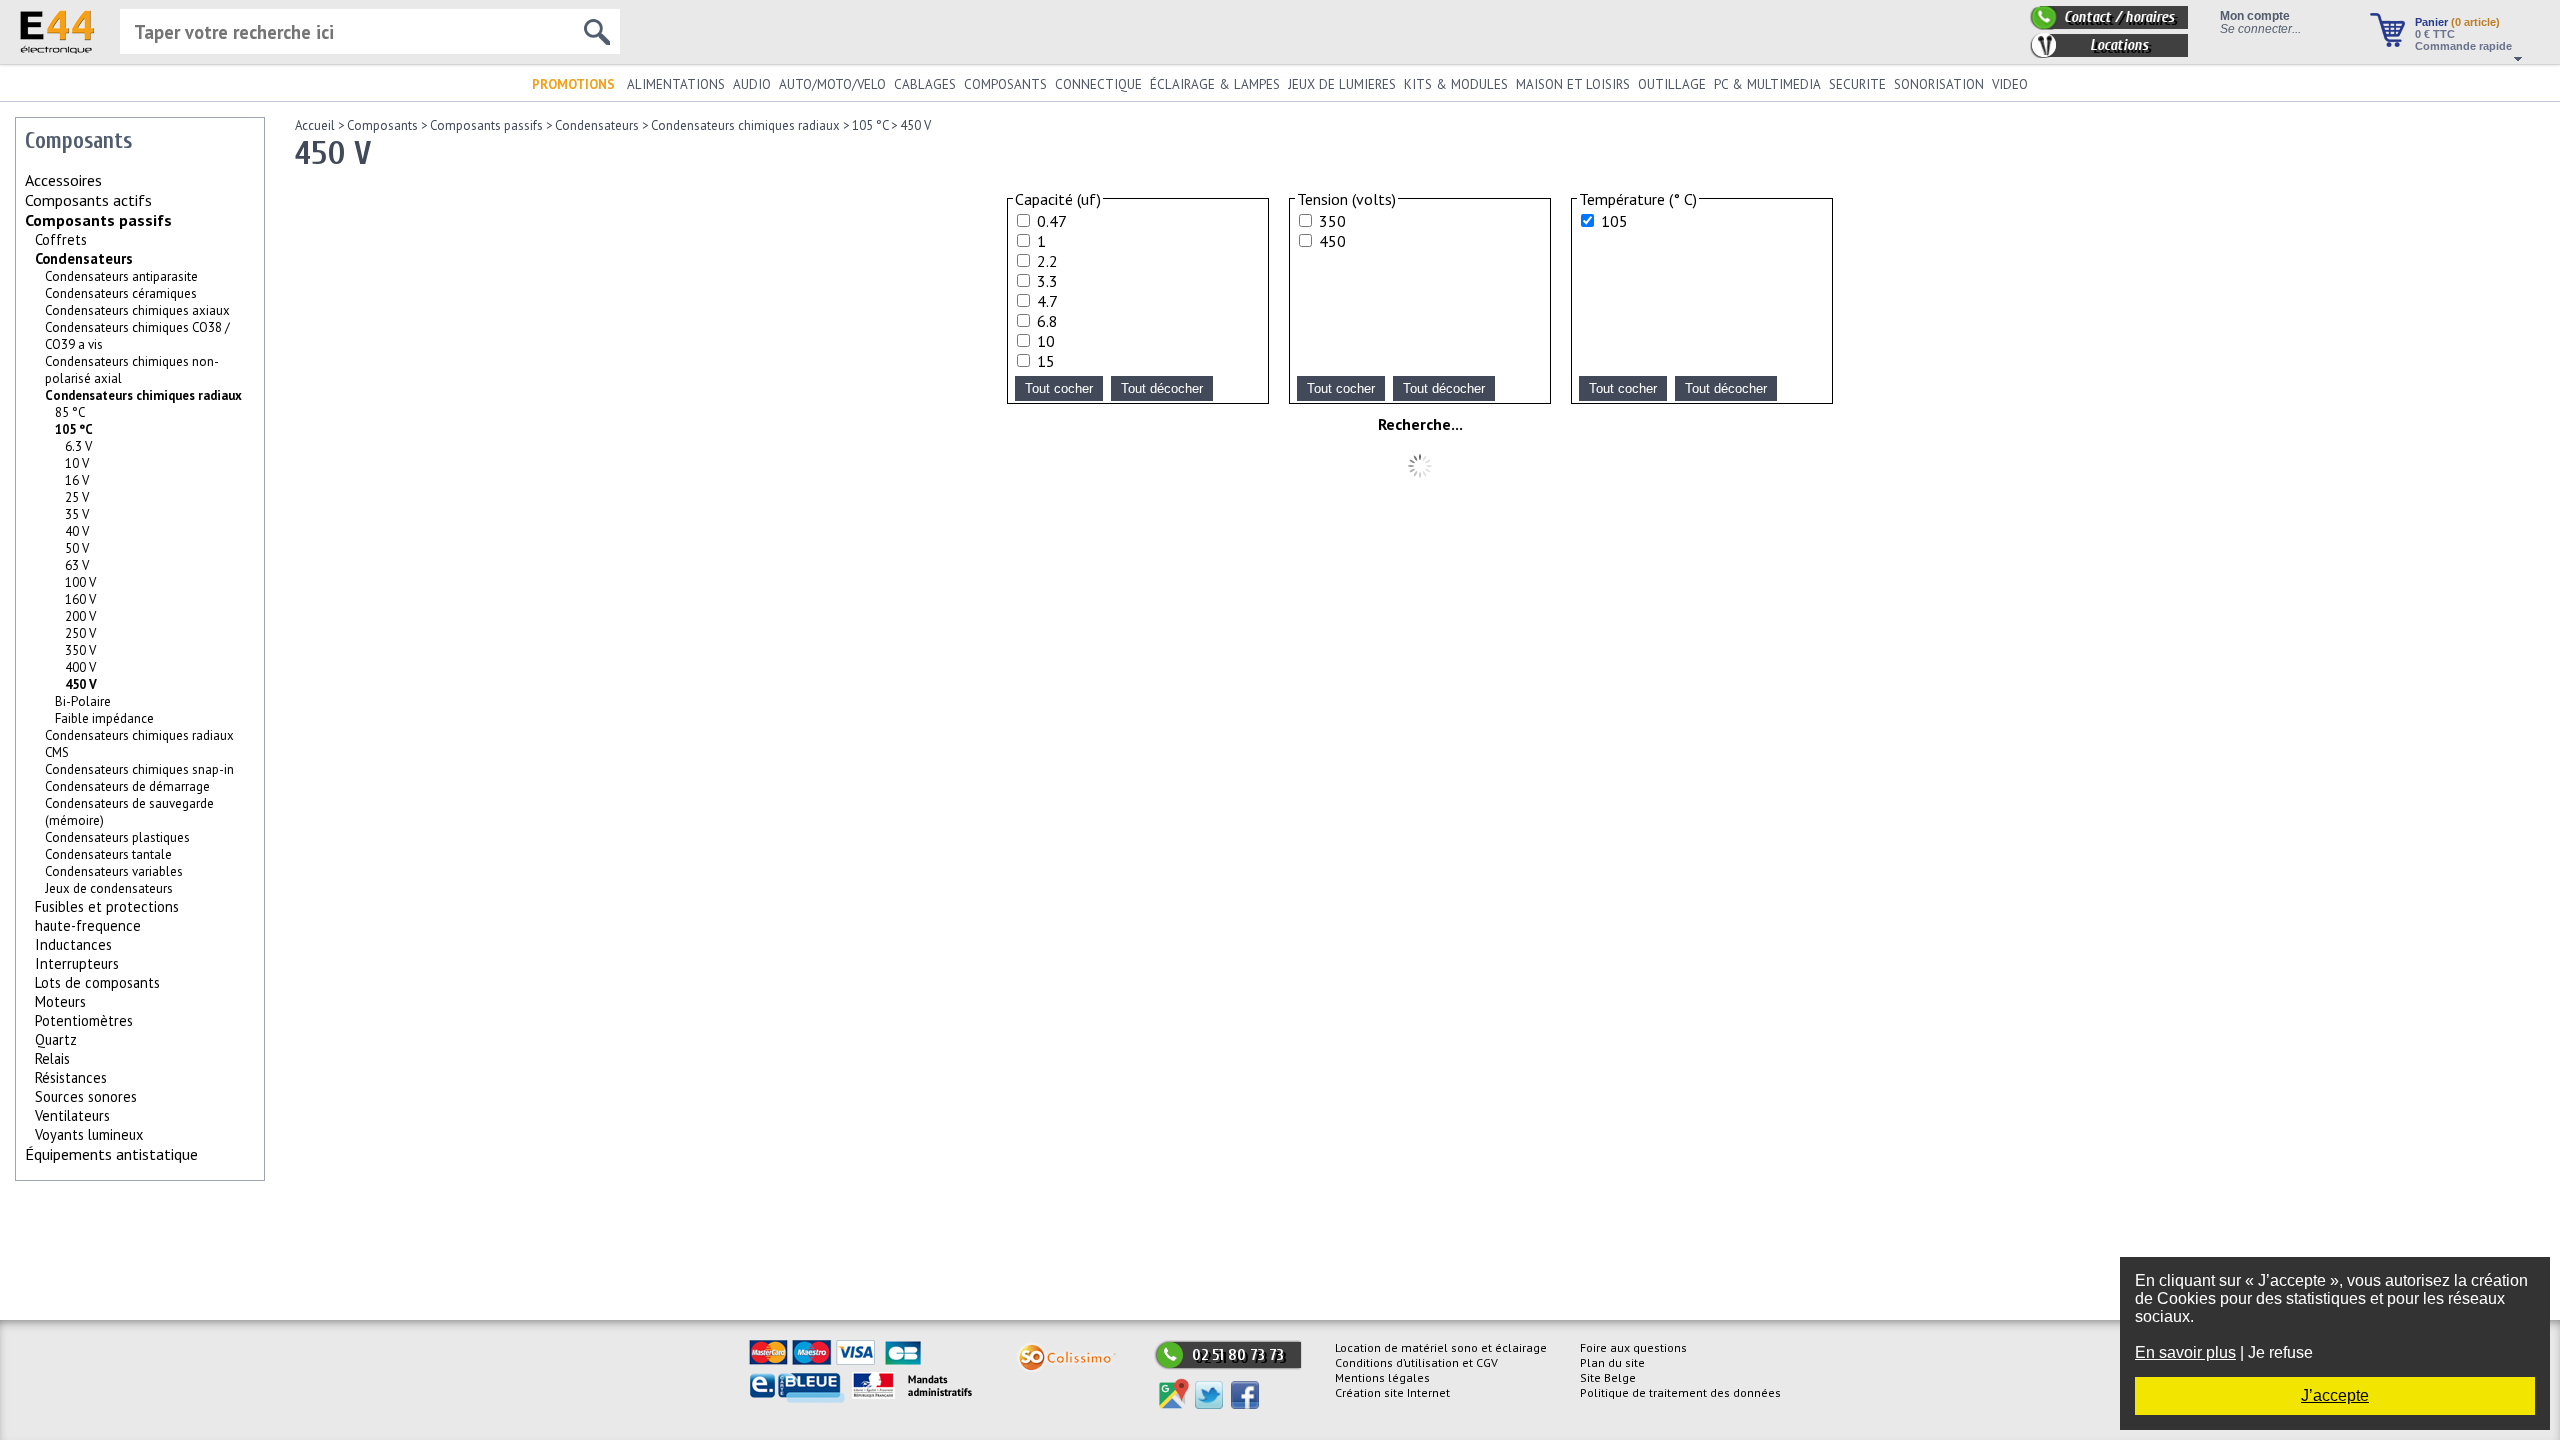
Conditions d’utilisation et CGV (1416, 1362)
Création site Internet (1392, 1392)
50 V (77, 548)
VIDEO (2010, 84)
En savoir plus (2185, 1352)
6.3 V (78, 446)
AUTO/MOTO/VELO (832, 84)
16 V (77, 480)
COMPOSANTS (1005, 84)
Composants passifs (98, 220)
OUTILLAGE (1672, 84)
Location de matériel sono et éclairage (1441, 1347)
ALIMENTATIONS (676, 84)
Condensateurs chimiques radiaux (143, 395)
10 (1046, 341)
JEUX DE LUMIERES (1342, 84)
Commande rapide (2463, 46)
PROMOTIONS (573, 84)
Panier (2457, 22)
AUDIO (752, 84)
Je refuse (2280, 1352)
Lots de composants (97, 982)
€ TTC (2435, 34)
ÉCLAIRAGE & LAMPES (1215, 84)
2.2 (1047, 261)
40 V (77, 531)
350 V (80, 650)
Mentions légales (1382, 1377)
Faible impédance (104, 718)
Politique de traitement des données (1680, 1392)
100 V (80, 582)
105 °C (74, 429)
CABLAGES (925, 84)
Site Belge (1608, 1377)
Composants (382, 125)
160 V (80, 599)
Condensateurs (84, 258)
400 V (80, 667)
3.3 (1047, 281)
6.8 (1047, 321)
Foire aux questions (1633, 1347)
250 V (80, 633)
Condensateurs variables (114, 871)
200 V (80, 616)
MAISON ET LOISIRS (1573, 84)
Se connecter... (2260, 28)
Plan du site (1612, 1362)
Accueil (315, 125)
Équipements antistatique (111, 1154)
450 (1332, 241)
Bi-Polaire (83, 701)
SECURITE (1857, 84)
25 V (77, 497)
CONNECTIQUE (1098, 84)
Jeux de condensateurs (109, 888)
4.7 (1047, 301)
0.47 (1052, 221)
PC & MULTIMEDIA (1767, 84)
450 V (915, 125)
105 (1614, 221)
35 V (77, 514)
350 (1332, 221)
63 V (77, 565)
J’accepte (2335, 1395)
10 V (77, 463)
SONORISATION (1939, 84)
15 (1046, 361)
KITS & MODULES (1456, 84)
